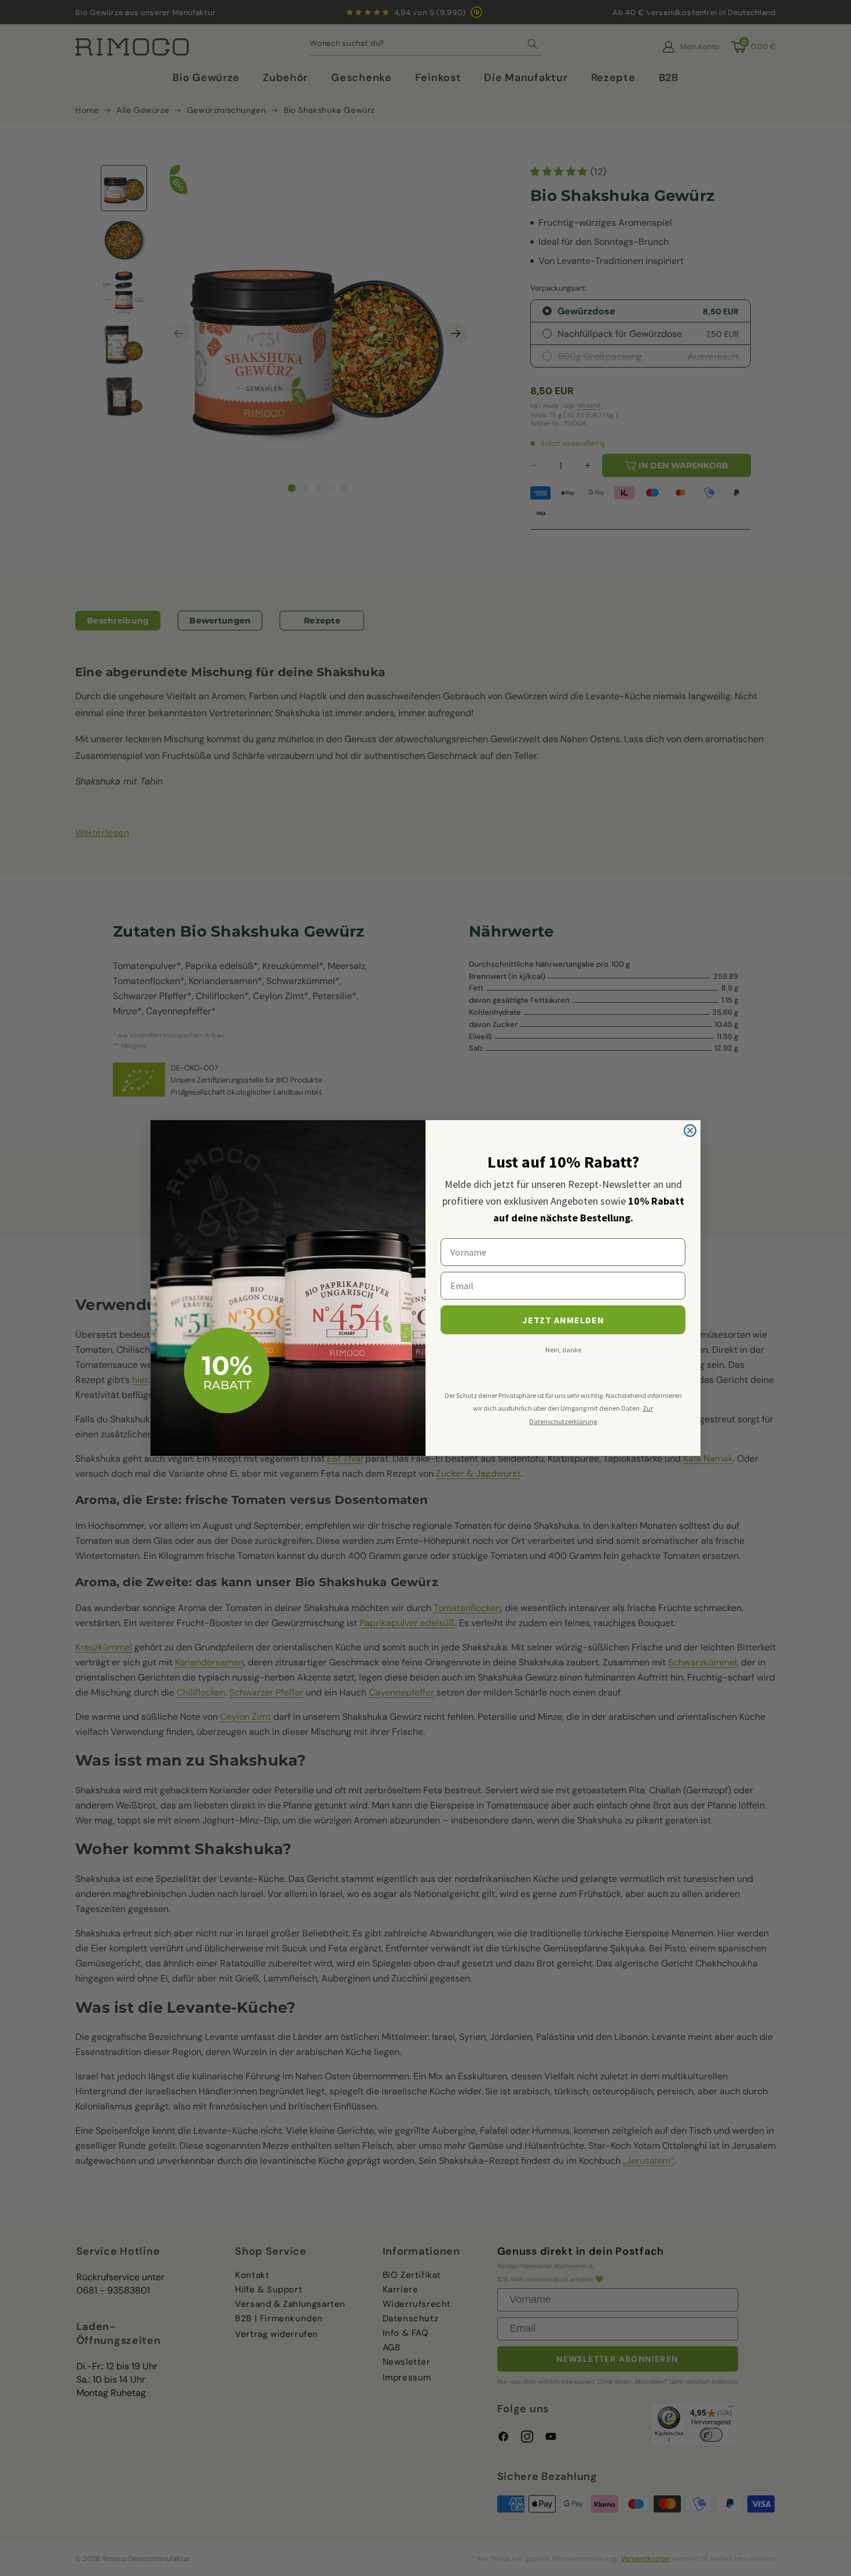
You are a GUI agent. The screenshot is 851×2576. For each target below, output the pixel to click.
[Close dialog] (690, 1131)
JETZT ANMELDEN (563, 1320)
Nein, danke (563, 1350)
